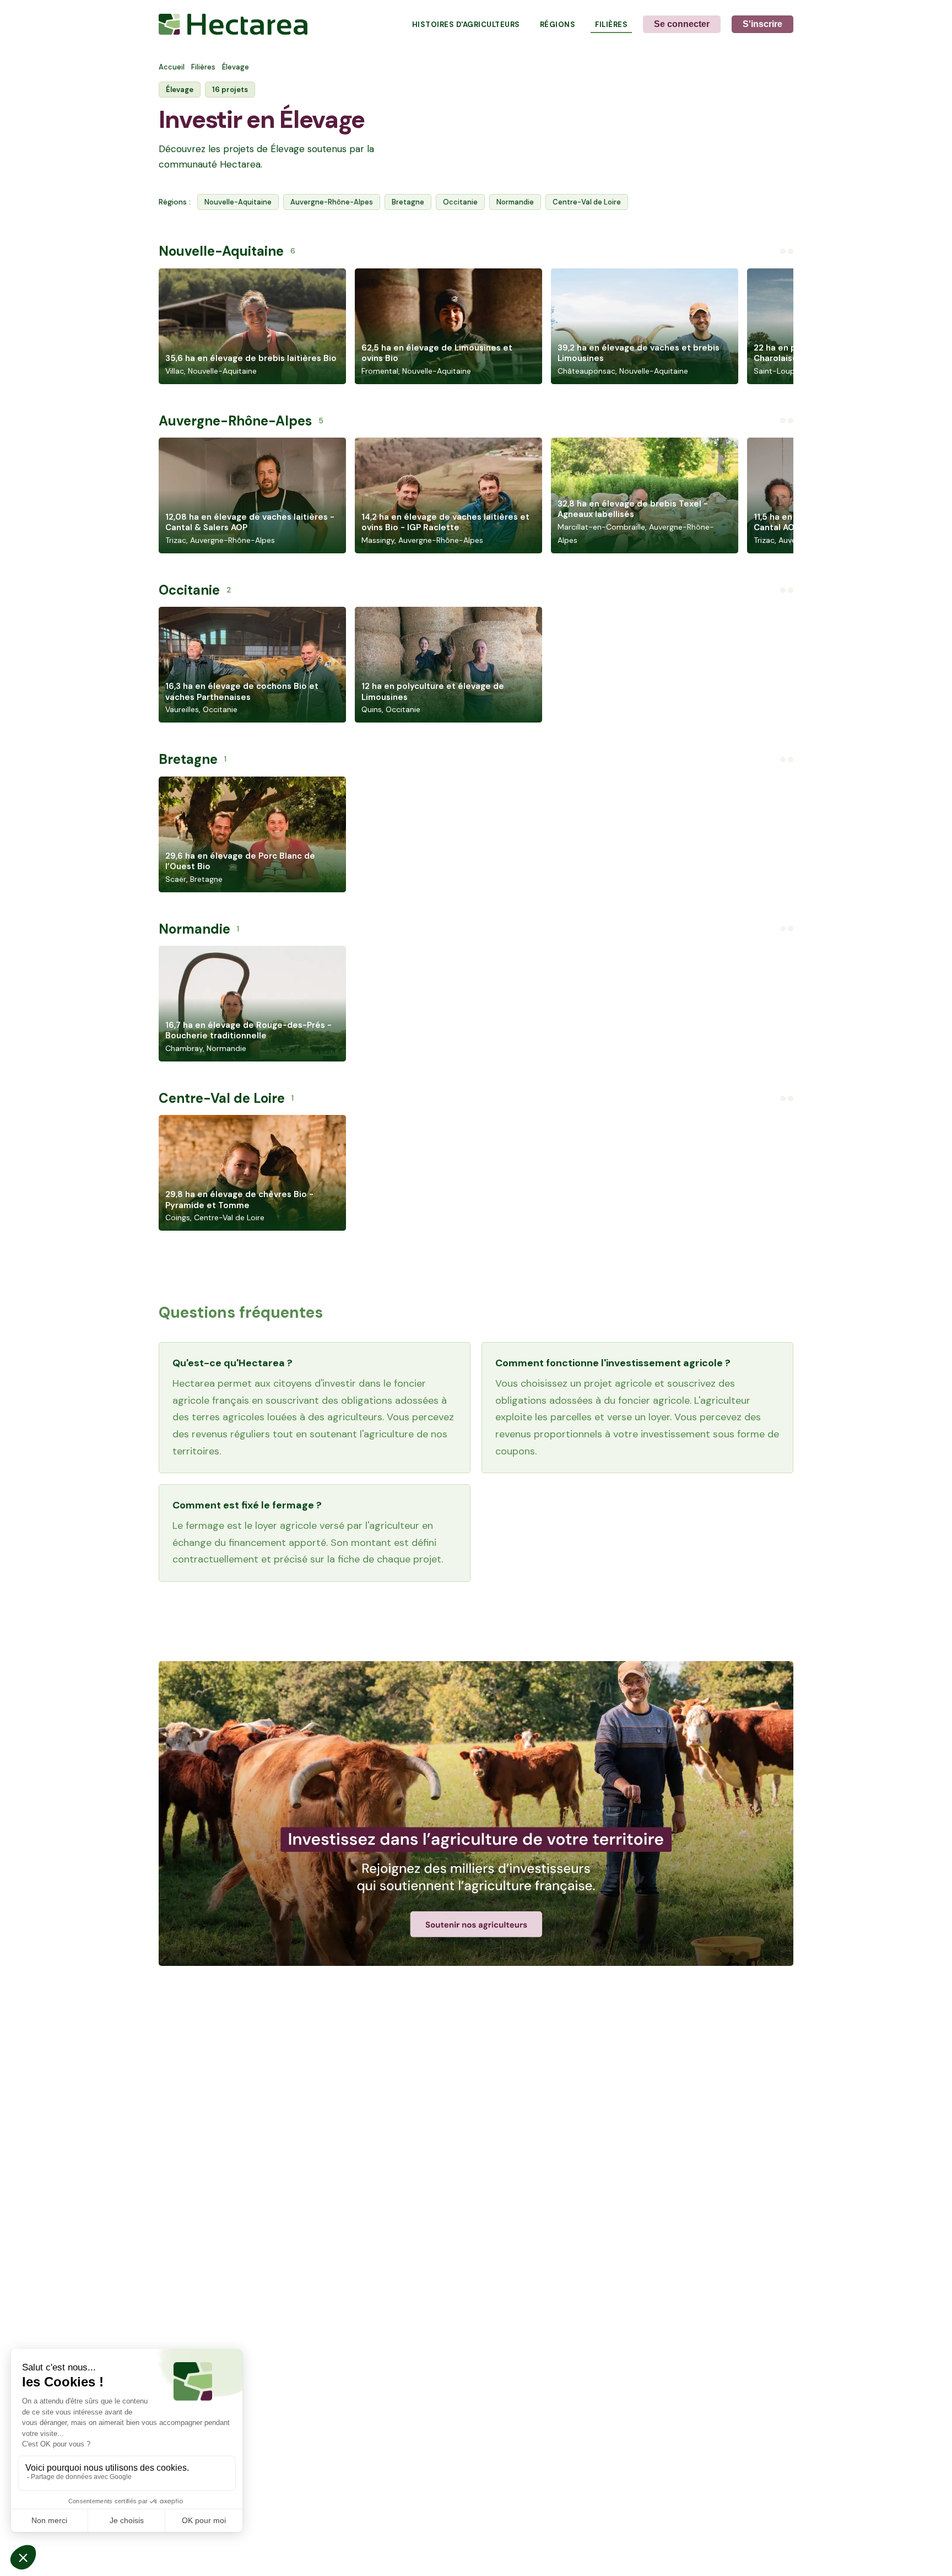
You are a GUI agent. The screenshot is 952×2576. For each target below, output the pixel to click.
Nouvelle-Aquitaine (238, 202)
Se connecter (682, 24)
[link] (476, 1814)
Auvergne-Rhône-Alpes (332, 202)
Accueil (172, 67)
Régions (558, 25)
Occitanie (460, 202)
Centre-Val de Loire (587, 202)
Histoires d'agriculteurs (466, 25)
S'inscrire (762, 24)
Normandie (515, 202)
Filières (611, 25)
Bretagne (408, 202)
